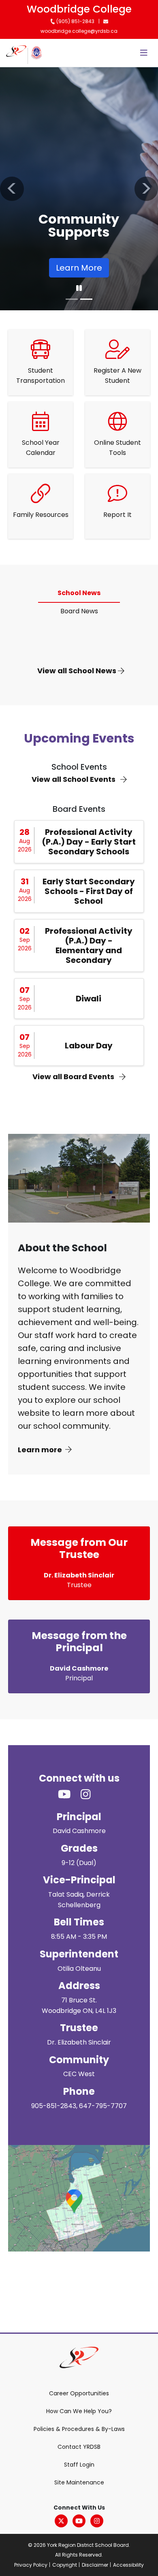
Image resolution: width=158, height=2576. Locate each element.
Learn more (40, 1450)
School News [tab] (79, 593)
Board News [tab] (79, 611)
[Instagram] (97, 2521)
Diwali (89, 999)
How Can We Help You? (79, 2411)
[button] (12, 189)
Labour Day (89, 1046)
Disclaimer (95, 2565)
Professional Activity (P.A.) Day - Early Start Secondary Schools (89, 842)
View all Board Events (74, 1077)
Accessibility (128, 2565)
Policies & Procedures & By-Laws (79, 2429)
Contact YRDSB (79, 2447)
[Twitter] (61, 2521)
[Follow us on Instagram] (91, 1795)
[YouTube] (79, 2521)
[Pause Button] (79, 288)
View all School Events (74, 779)
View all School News (78, 671)
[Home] (16, 53)
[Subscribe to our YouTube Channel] (69, 1795)
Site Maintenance (79, 2482)
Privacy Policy (31, 2565)
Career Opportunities (79, 2393)
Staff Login (79, 2465)
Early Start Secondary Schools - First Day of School (89, 891)
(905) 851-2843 (75, 21)
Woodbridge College (79, 9)
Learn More (79, 268)
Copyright (65, 2565)
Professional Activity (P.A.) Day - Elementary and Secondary (89, 945)
